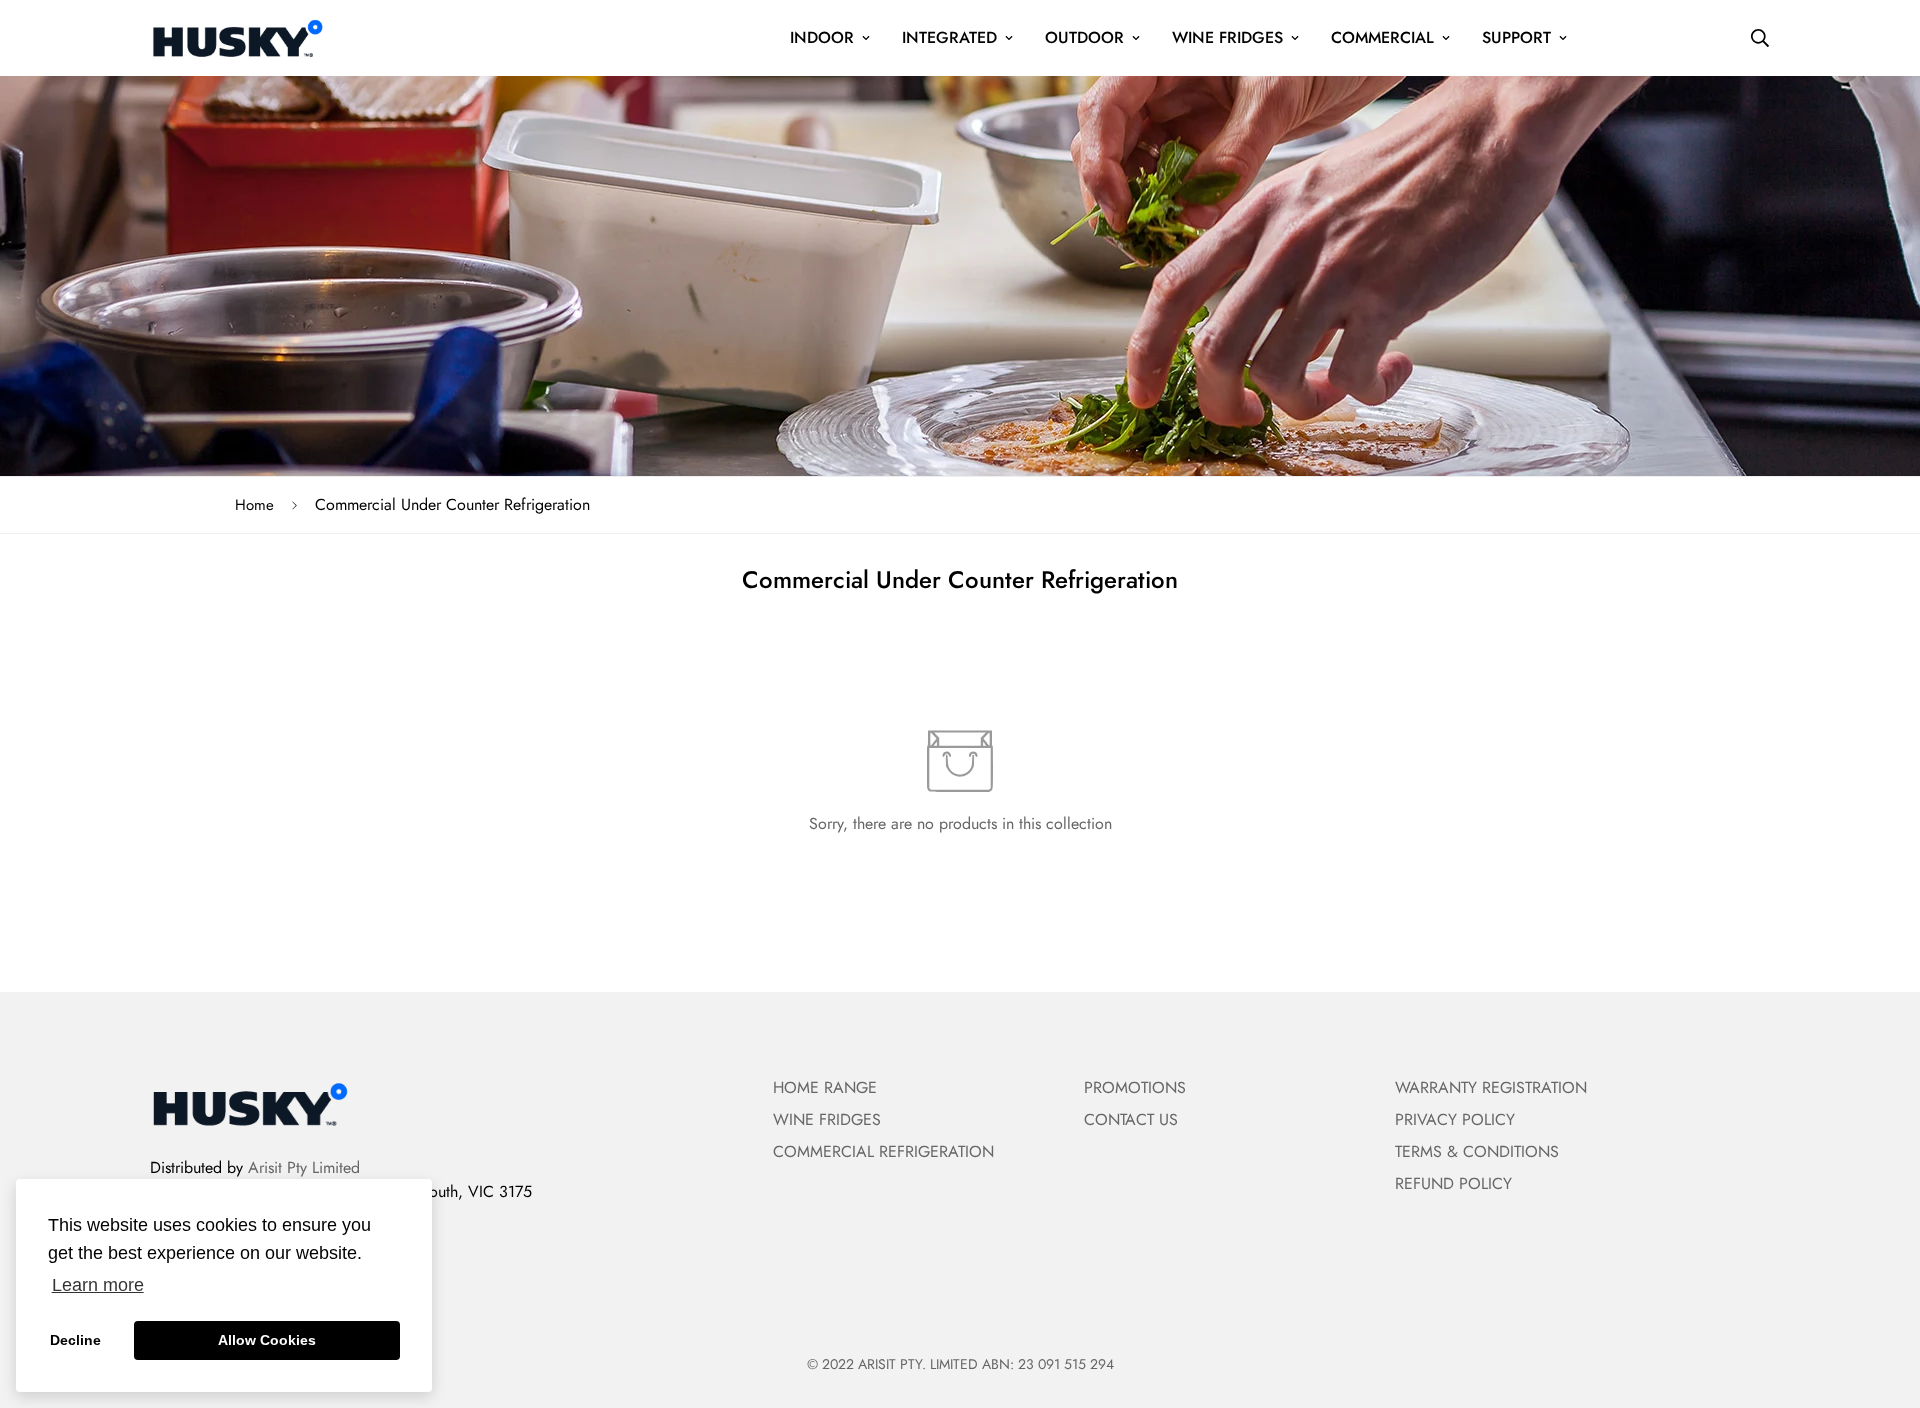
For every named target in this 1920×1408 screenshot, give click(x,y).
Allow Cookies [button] (267, 1340)
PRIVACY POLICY (1455, 1119)
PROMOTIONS (1135, 1087)
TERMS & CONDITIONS (1477, 1151)
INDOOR (822, 37)
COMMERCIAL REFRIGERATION (883, 1151)
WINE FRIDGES (1227, 37)
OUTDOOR (1084, 37)
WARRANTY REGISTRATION (1491, 1087)
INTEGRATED (949, 37)
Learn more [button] (98, 1285)
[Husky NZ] (237, 38)
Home (254, 505)
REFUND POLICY (1453, 1183)
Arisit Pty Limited (304, 1167)
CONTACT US (1131, 1119)
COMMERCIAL (1382, 37)
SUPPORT (1516, 37)
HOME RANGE (825, 1087)
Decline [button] (75, 1340)
